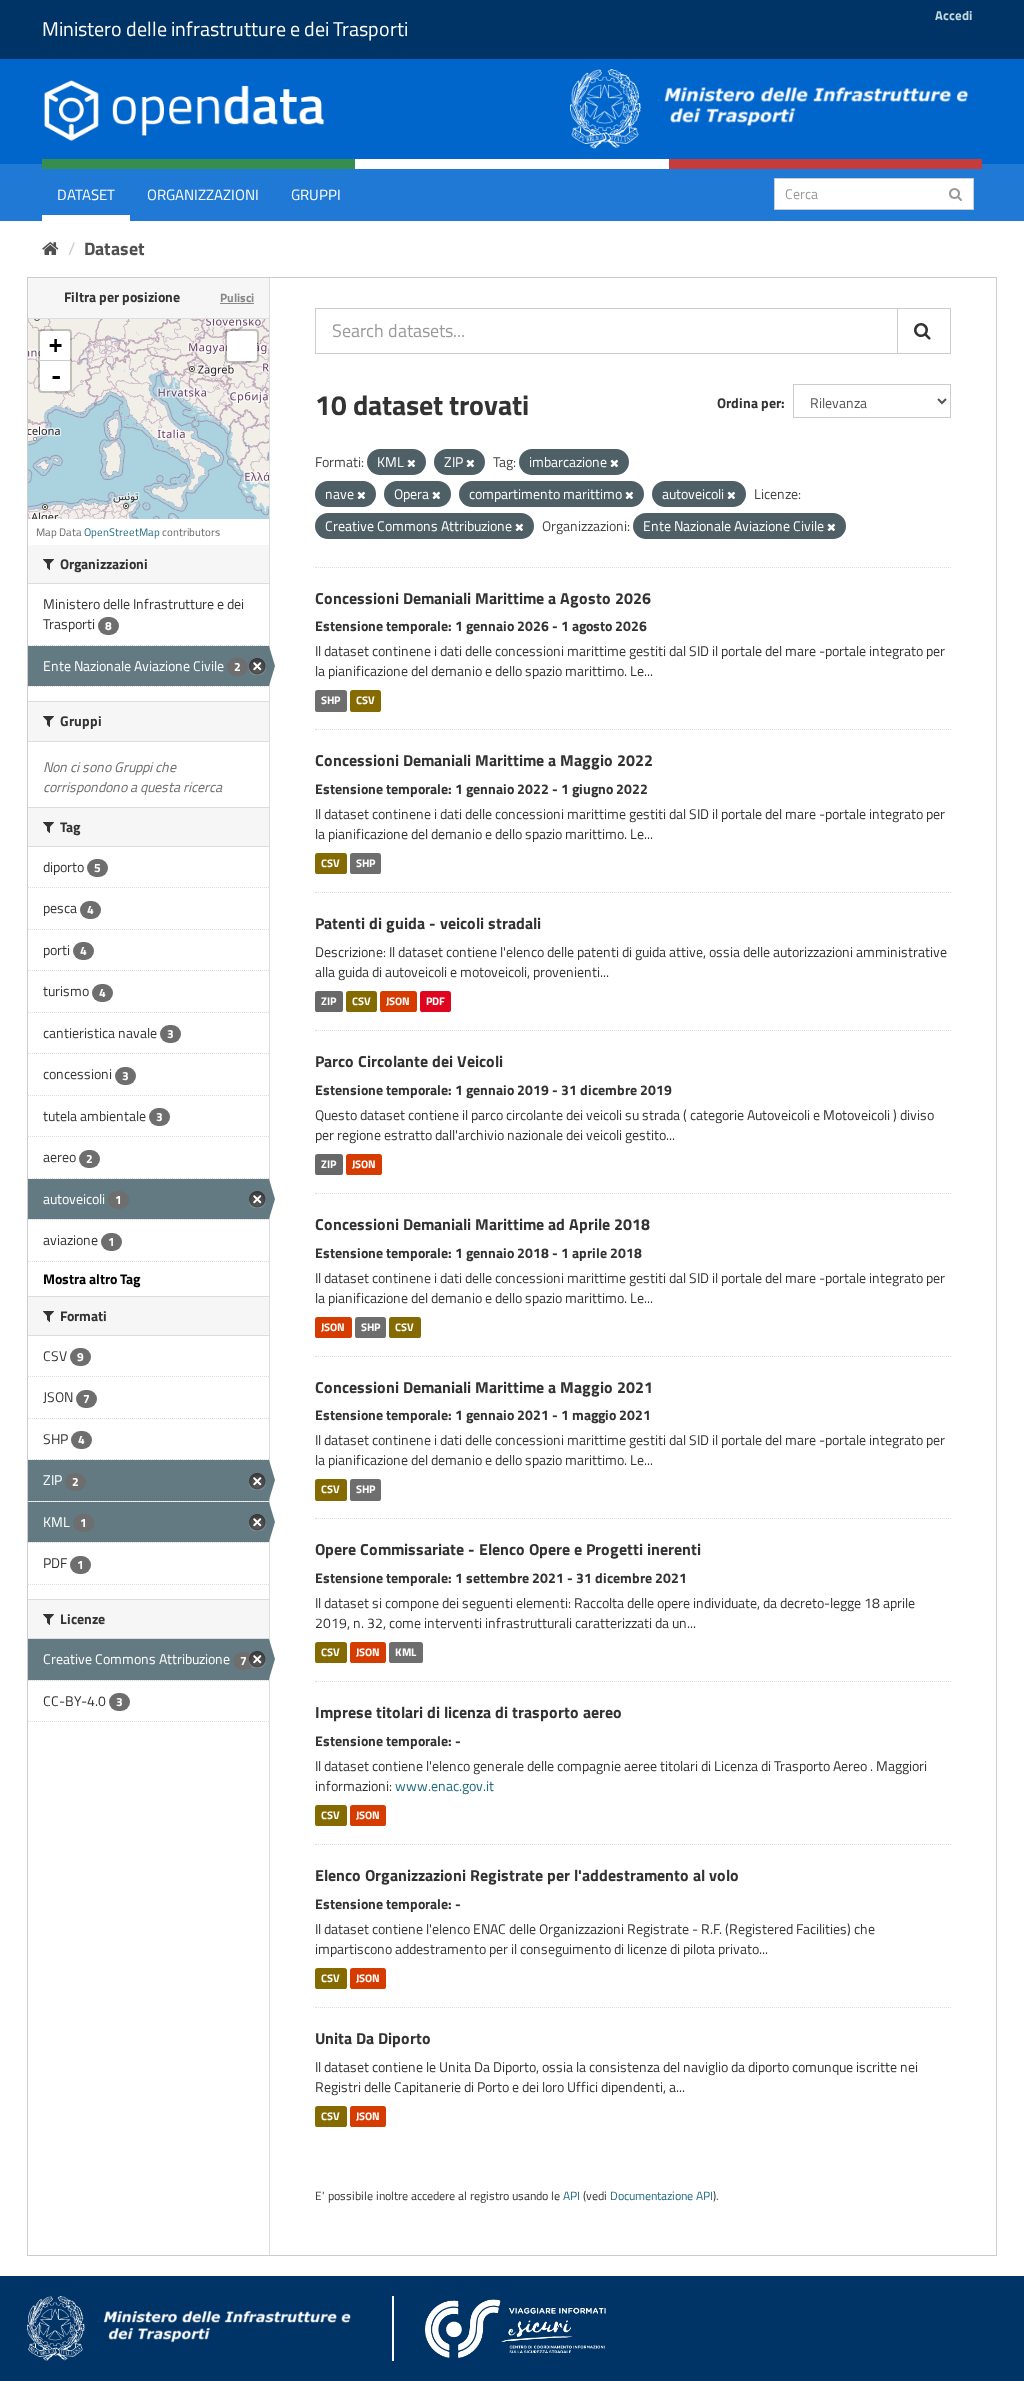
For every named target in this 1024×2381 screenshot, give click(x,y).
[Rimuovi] (411, 463)
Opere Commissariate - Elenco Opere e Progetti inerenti (508, 1549)
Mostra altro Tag (91, 1278)
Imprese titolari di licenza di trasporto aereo (468, 1712)
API (571, 2196)
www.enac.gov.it (444, 1785)
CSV (365, 700)
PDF (435, 1001)
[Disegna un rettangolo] (242, 346)
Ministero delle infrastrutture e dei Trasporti (225, 28)
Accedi (953, 15)
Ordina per (749, 402)
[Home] (50, 248)
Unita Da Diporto (373, 2038)
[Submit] (955, 192)
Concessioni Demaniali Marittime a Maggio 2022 (484, 760)
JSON (398, 1001)
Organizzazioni (203, 194)
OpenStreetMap (122, 532)
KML (405, 1652)
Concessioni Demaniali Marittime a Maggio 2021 (484, 1387)
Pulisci (237, 297)
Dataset (86, 194)
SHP (330, 700)
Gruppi (316, 194)
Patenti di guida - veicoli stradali (428, 923)
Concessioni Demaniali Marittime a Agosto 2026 (483, 598)
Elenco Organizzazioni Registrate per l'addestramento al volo (527, 1875)
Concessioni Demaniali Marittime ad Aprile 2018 (482, 1224)
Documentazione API (661, 2196)
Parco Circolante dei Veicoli (409, 1061)
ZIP (328, 1001)
